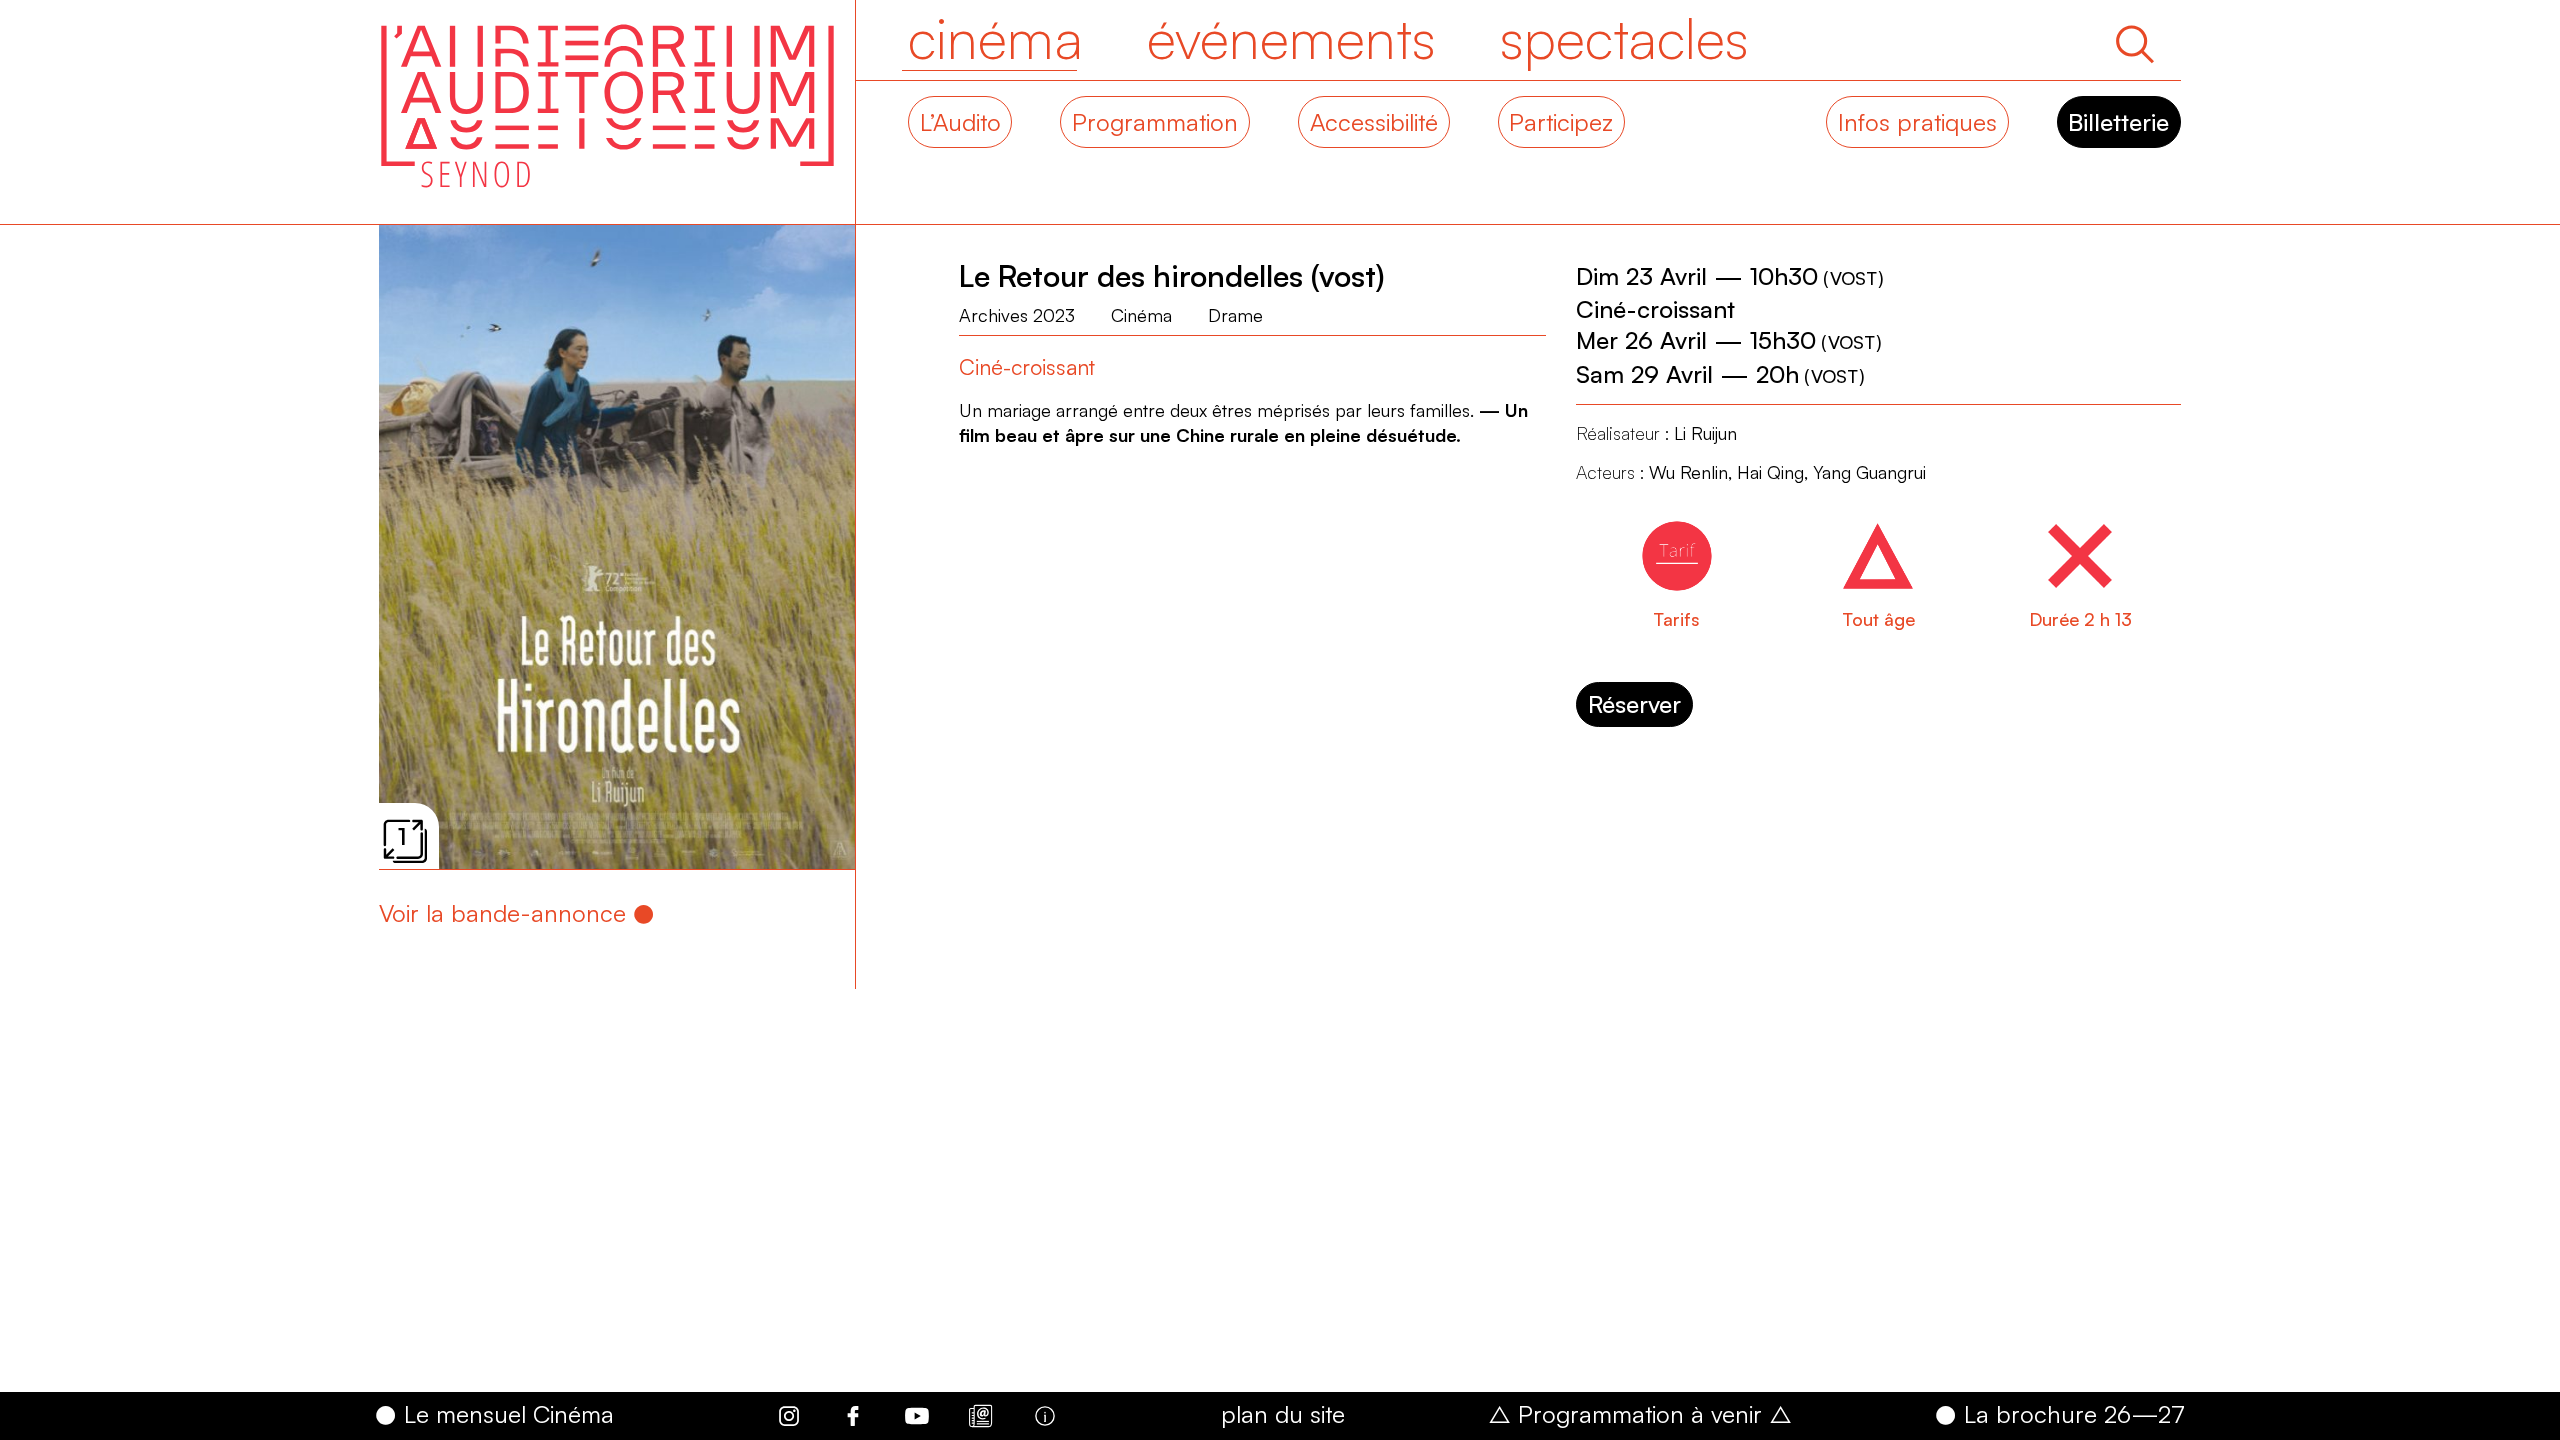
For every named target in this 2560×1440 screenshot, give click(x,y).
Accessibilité (1374, 122)
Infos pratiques (1917, 122)
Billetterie (2118, 122)
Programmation (1155, 122)
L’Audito (960, 122)
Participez (1561, 122)
